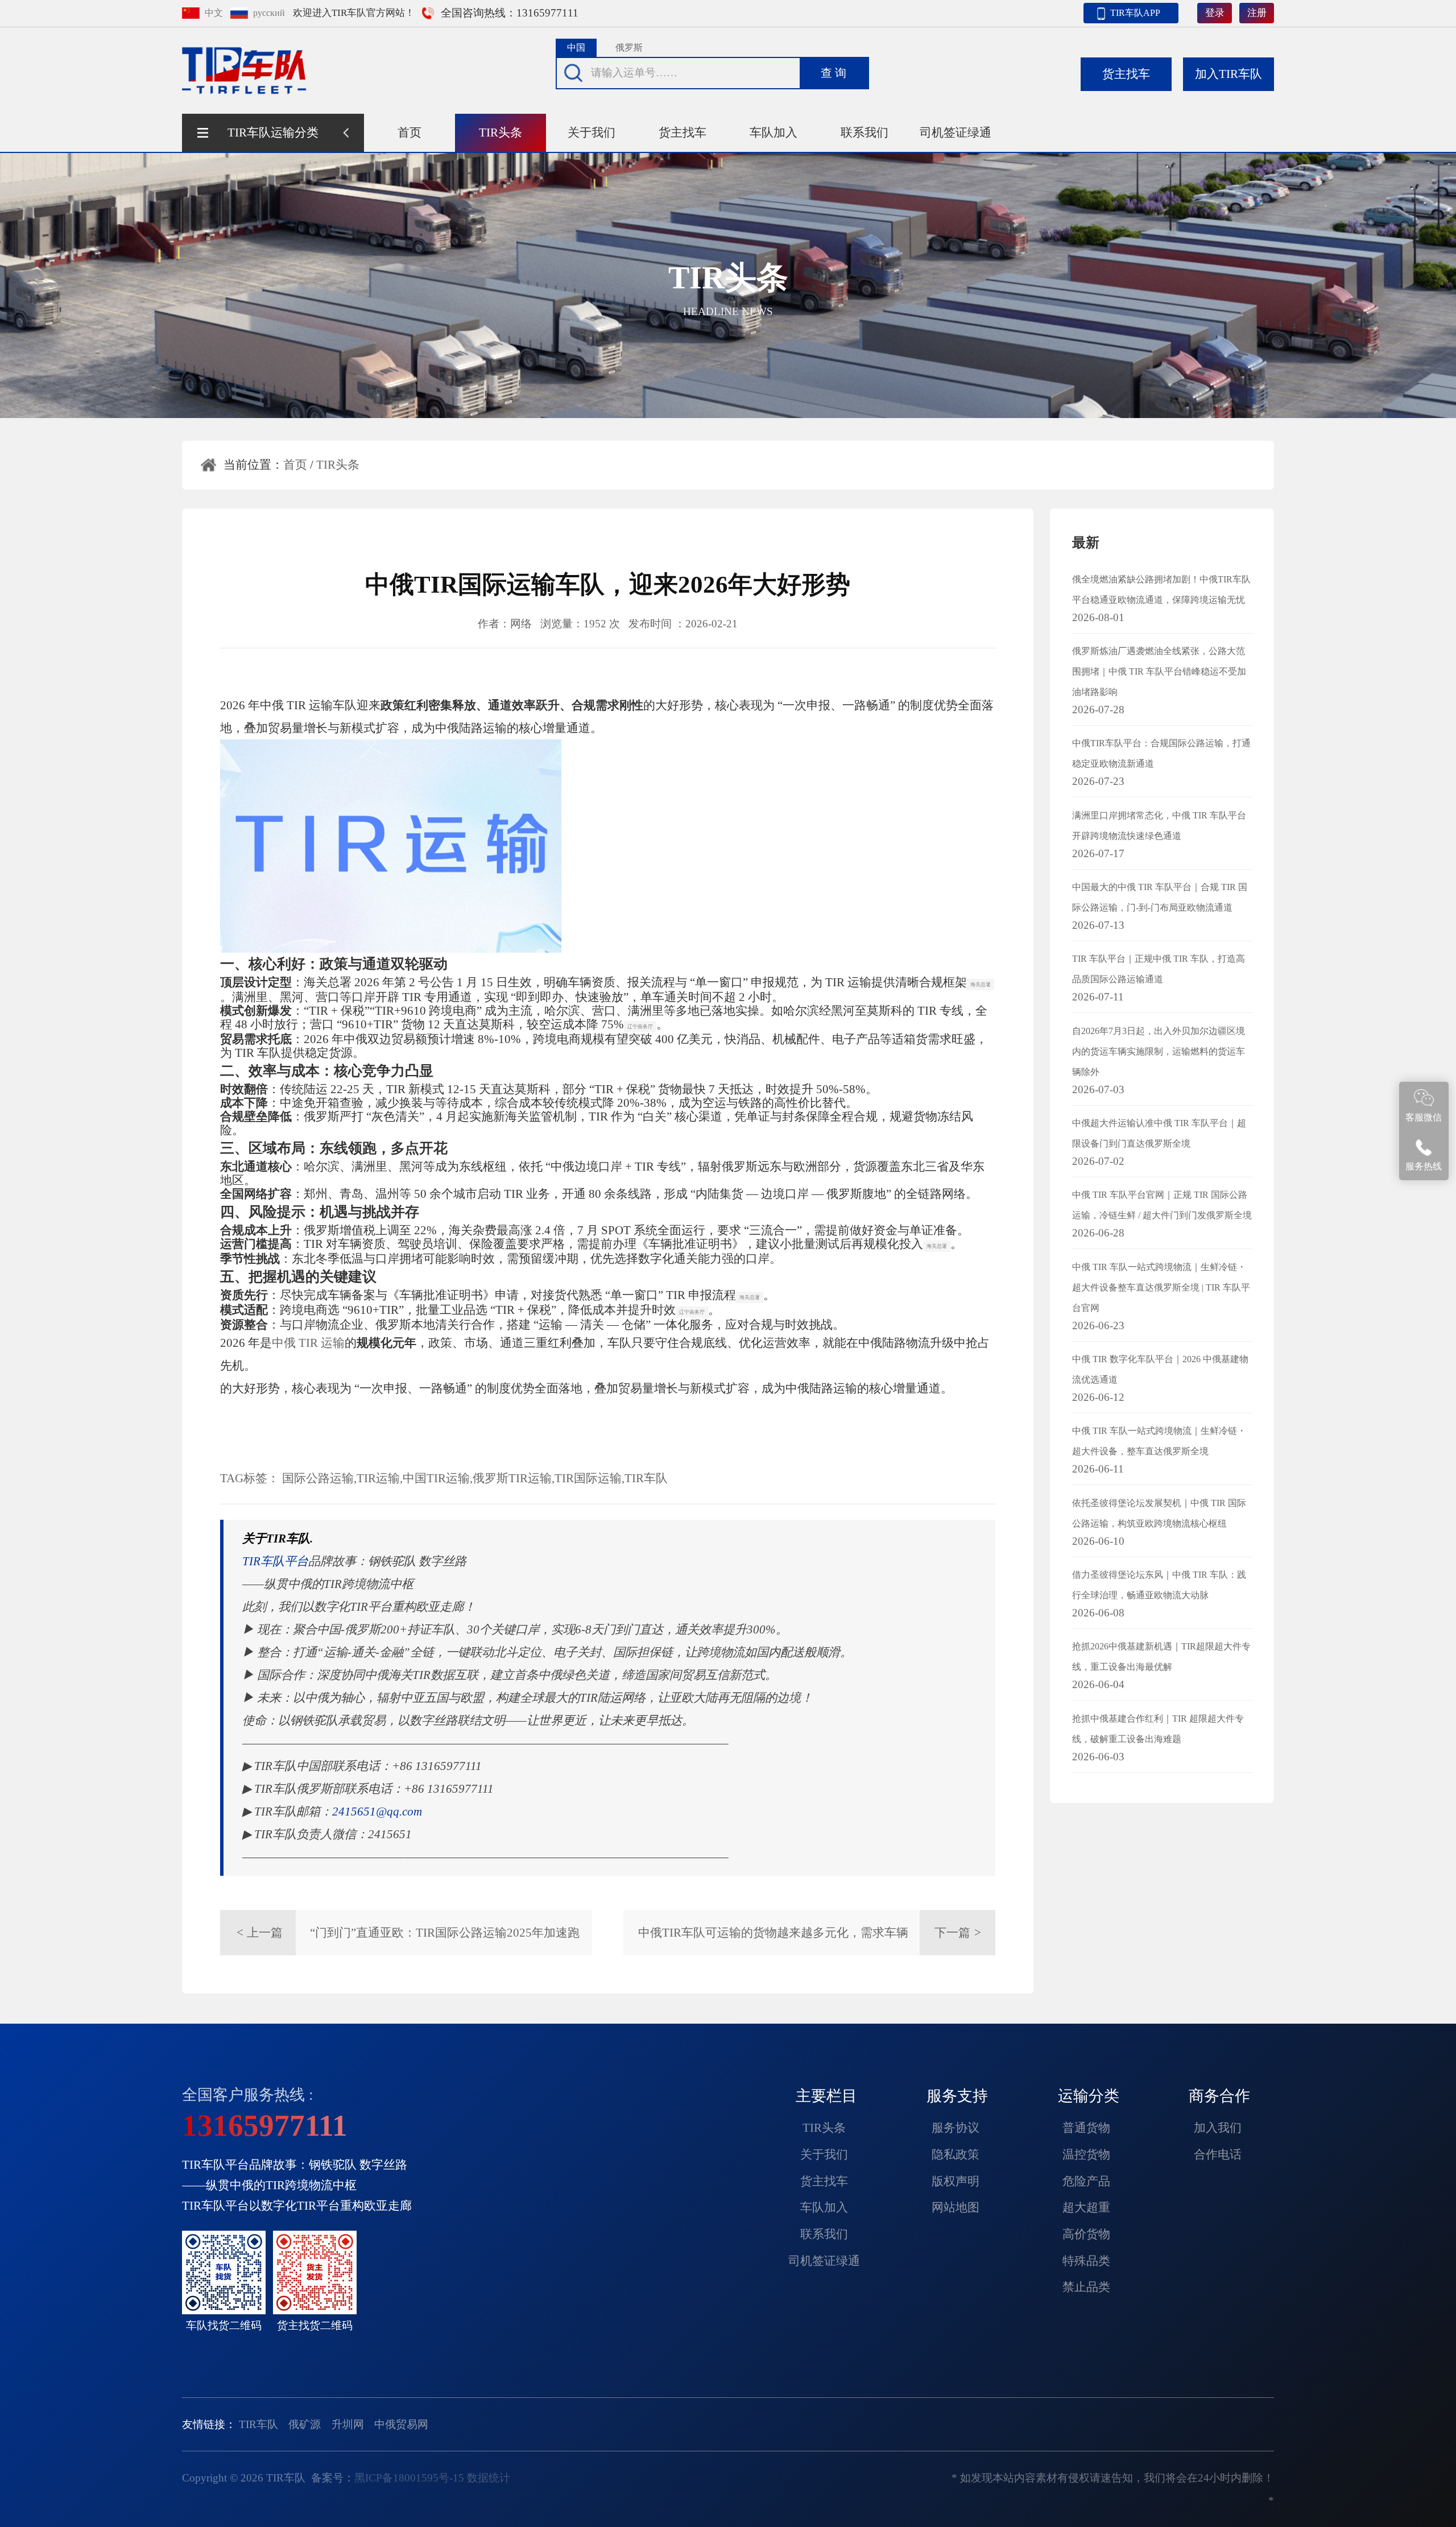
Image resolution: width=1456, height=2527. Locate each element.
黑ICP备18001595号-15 (409, 2478)
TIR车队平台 (275, 1561)
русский (269, 13)
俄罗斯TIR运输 (512, 1478)
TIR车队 (646, 1478)
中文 (214, 13)
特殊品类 (1086, 2261)
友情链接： (209, 2424)
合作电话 (1218, 2154)
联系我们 (864, 133)
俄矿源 (305, 2424)
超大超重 (1086, 2207)
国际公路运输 (318, 1478)
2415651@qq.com (377, 1812)
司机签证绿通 (955, 133)
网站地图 (955, 2207)
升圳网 (348, 2424)
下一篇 (958, 1933)
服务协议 (955, 2128)
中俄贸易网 (401, 2424)
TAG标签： (250, 1478)
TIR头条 (500, 133)
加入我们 (1218, 2128)
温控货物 (1086, 2154)
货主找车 (682, 133)
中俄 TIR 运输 (308, 1343)
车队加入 (773, 133)
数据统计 (489, 2478)
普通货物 (1086, 2128)
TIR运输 (378, 1478)
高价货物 (1086, 2234)
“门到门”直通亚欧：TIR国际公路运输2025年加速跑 (445, 1933)
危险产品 (1086, 2181)
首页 (409, 133)
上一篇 (260, 1933)
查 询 (834, 73)
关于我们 (591, 133)
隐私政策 (955, 2154)
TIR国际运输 (588, 1478)
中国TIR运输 (436, 1478)
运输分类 (1089, 2096)
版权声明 (955, 2181)
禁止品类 (1086, 2287)
